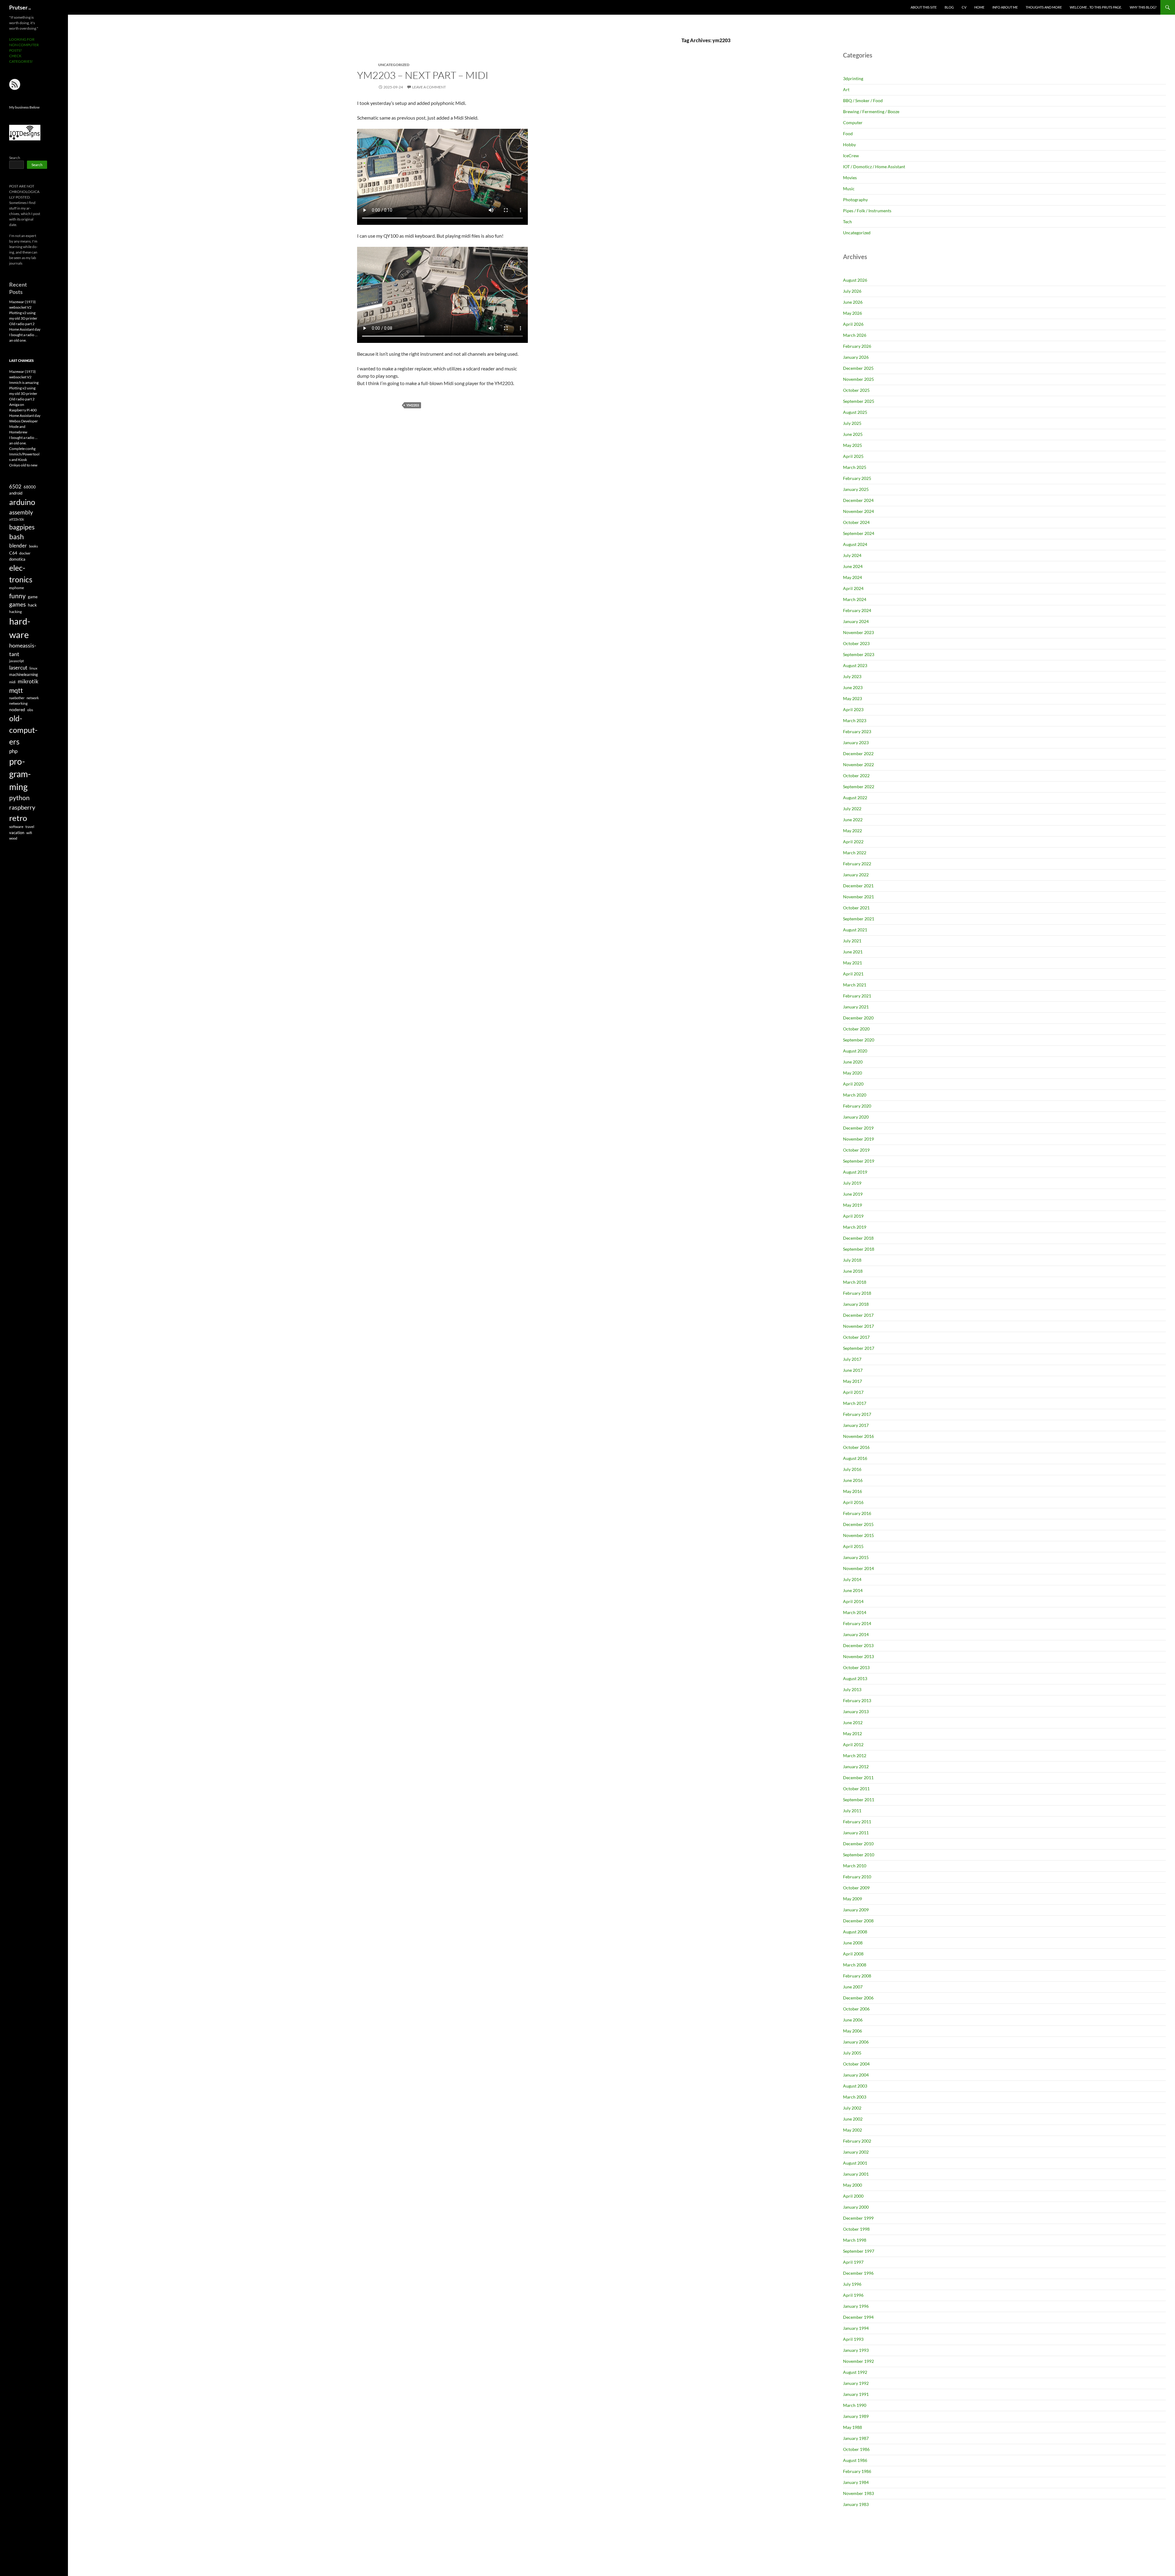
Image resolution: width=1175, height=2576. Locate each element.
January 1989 (856, 2416)
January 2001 (856, 2174)
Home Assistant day (25, 329)
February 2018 (857, 1293)
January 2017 (856, 1425)
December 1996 (858, 2273)
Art (846, 89)
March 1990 (855, 2405)
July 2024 (852, 555)
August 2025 (855, 412)
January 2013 (856, 1711)
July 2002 (852, 2108)
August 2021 (855, 930)
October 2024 (856, 522)
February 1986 (857, 2471)
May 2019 (852, 1205)
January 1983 (856, 2504)
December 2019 (858, 1128)
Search (15, 158)
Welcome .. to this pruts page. (1096, 7)
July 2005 (852, 2053)
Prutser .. (20, 7)
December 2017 (858, 1315)
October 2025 (856, 390)
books (34, 546)
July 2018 (852, 1260)
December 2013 (858, 1645)
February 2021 (857, 996)
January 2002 (856, 2152)
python (19, 798)
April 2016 (853, 1502)
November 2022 (858, 765)
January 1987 (856, 2438)
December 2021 (858, 886)
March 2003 (855, 2097)
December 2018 (858, 1238)
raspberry (22, 807)
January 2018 (856, 1304)
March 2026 (855, 335)
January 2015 (856, 1557)
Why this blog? (1143, 7)
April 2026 (853, 324)
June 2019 (853, 1194)
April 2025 (853, 456)
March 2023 (855, 720)
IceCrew (851, 156)
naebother (17, 698)
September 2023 (859, 654)
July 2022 (852, 809)
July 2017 (852, 1359)
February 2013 (857, 1700)
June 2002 (853, 2119)
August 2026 (855, 280)
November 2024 (858, 511)
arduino (22, 502)
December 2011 (858, 1778)
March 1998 (855, 2240)
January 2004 (856, 2075)
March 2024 (855, 599)
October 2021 (856, 908)
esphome (17, 588)
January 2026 (856, 357)
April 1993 (853, 2339)
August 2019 (855, 1172)
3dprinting (853, 78)
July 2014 (852, 1579)
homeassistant (23, 650)
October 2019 (856, 1150)
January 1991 (856, 2394)
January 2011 (856, 1833)
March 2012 (855, 1756)
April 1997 (853, 2262)
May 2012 (852, 1733)
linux (33, 668)
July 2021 (852, 941)
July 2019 (852, 1183)
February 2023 (857, 731)
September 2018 (859, 1249)
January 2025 (856, 489)
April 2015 (853, 1546)
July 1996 (852, 2284)
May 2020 (852, 1073)
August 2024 (855, 544)
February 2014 (857, 1623)
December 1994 (858, 2317)
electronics (21, 573)
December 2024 (858, 500)
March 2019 (855, 1227)
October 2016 (856, 1447)
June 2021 (853, 952)
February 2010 (857, 1877)
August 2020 (855, 1051)
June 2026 (853, 302)
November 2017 (858, 1326)
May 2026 (852, 313)
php (13, 751)
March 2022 (855, 853)
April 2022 (853, 842)
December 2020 (858, 1018)
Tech (847, 222)
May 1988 (852, 2427)
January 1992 (856, 2383)
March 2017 (855, 1403)
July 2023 (852, 676)
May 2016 (852, 1491)
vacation (17, 833)
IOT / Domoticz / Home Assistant (874, 167)
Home (979, 7)
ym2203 (413, 405)
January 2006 (856, 2042)
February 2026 (857, 346)
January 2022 (856, 875)
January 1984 (856, 2482)
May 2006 (852, 2031)
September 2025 (859, 401)
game (33, 597)
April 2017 (853, 1392)
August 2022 (855, 798)
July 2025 (852, 423)
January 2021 (856, 1007)
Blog (949, 7)
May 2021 (852, 963)
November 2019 (858, 1139)
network (33, 698)
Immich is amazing (24, 382)
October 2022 (856, 776)
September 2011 (859, 1800)
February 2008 (857, 1976)
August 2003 (855, 2086)
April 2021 (853, 974)
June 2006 (853, 2020)
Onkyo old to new (23, 465)
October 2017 (856, 1337)
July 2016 (852, 1469)
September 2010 (859, 1855)
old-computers (23, 730)
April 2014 (853, 1601)
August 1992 (855, 2372)
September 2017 (859, 1348)
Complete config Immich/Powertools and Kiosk (24, 454)
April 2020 (853, 1084)
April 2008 (853, 1954)
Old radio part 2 (22, 324)
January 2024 (856, 621)
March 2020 (855, 1095)
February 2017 (857, 1414)
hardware (20, 628)
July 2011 (852, 1811)
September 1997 (859, 2251)
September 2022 (859, 787)
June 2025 (853, 434)
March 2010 (855, 1866)
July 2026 (852, 291)
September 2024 (859, 533)
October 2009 (856, 1888)
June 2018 (853, 1271)
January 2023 (856, 742)
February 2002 (857, 2141)
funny (17, 596)
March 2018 (855, 1282)
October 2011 (856, 1789)
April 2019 (853, 1216)
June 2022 (853, 820)
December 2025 (858, 368)
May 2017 (852, 1381)
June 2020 (853, 1062)
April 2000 (853, 2196)
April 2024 (853, 588)
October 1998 (856, 2229)
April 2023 (853, 709)
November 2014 (858, 1568)
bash (17, 537)
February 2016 (857, 1513)
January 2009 (856, 1910)
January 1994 (856, 2328)
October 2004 (856, 2064)
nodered (17, 709)
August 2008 (855, 1932)
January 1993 (856, 2350)
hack (32, 605)
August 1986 (855, 2460)
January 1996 (856, 2306)
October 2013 (856, 1667)
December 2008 (858, 1921)
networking (18, 703)
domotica (17, 559)
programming (20, 774)
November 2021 (858, 897)
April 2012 (853, 1745)
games (17, 604)
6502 (15, 486)
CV (964, 7)
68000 (30, 487)
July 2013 (852, 1689)
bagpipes (22, 527)
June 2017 (853, 1370)
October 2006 (856, 2009)
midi (12, 682)
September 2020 (859, 1040)
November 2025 (858, 379)
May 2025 (852, 445)
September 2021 (859, 919)
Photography (855, 200)
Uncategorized (857, 233)
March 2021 (855, 985)
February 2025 (857, 478)
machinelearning (24, 674)
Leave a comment (429, 87)
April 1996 (853, 2295)
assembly (21, 512)
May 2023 (852, 698)
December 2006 (858, 1998)
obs (30, 710)
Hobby (849, 145)
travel (30, 827)
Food (848, 134)
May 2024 (852, 577)
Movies (850, 178)
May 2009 (852, 1899)
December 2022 (858, 753)
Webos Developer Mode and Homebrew (24, 427)
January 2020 (856, 1117)
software (16, 827)
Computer (853, 122)
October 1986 (856, 2449)
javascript (17, 661)
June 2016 (853, 1480)
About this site (924, 7)
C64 (13, 553)
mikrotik (28, 681)
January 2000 (856, 2207)
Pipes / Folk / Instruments (867, 211)
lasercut (18, 668)
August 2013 (855, 1678)
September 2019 (859, 1161)
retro (18, 818)
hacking (15, 612)
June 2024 (853, 566)
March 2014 (855, 1612)
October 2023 (856, 643)
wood (13, 838)
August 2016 (855, 1458)
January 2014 (856, 1634)
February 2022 (857, 864)
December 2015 (858, 1524)
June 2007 (853, 1987)
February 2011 (857, 1822)
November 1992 (858, 2361)
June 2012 (853, 1722)
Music (849, 189)
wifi (29, 833)
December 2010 (858, 1844)
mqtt (16, 690)
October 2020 (856, 1029)
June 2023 (853, 687)
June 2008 (853, 1943)
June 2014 (853, 1590)
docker (25, 553)
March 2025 (855, 467)
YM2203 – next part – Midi (423, 75)
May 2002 (852, 2130)
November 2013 (858, 1656)
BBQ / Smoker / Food (863, 100)
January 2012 (856, 1767)
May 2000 (852, 2185)
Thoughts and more (1044, 7)
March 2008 (855, 1965)
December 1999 (858, 2218)
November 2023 (858, 632)
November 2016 (858, 1436)
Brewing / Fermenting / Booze (871, 111)
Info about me (1005, 7)
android (16, 493)
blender (18, 546)
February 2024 (857, 610)
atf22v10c (17, 519)
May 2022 (852, 831)
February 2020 (857, 1106)
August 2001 (855, 2163)
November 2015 (858, 1535)
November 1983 (858, 2493)
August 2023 (855, 665)
